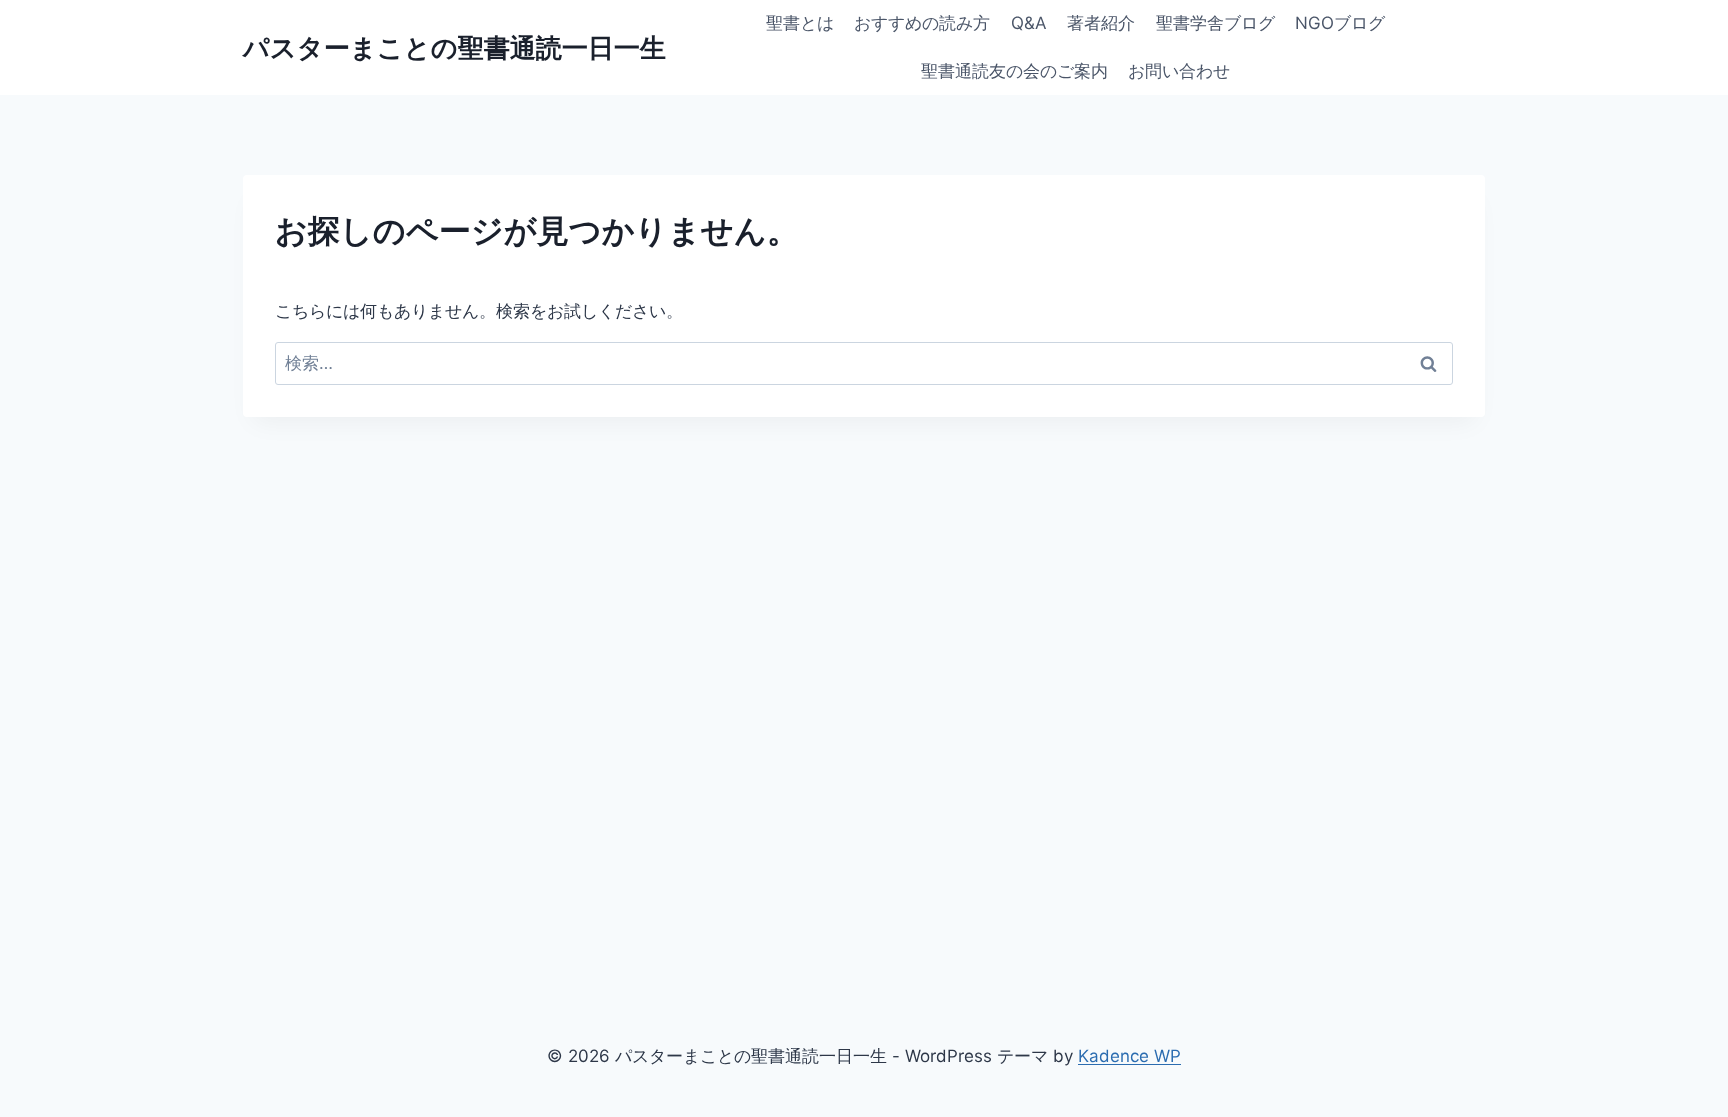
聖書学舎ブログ (1215, 23)
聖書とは (800, 23)
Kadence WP (1129, 1056)
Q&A (1029, 23)
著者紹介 (1101, 23)
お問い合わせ (1179, 71)
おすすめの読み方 (922, 23)
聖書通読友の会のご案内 (1014, 71)
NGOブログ (1340, 23)
